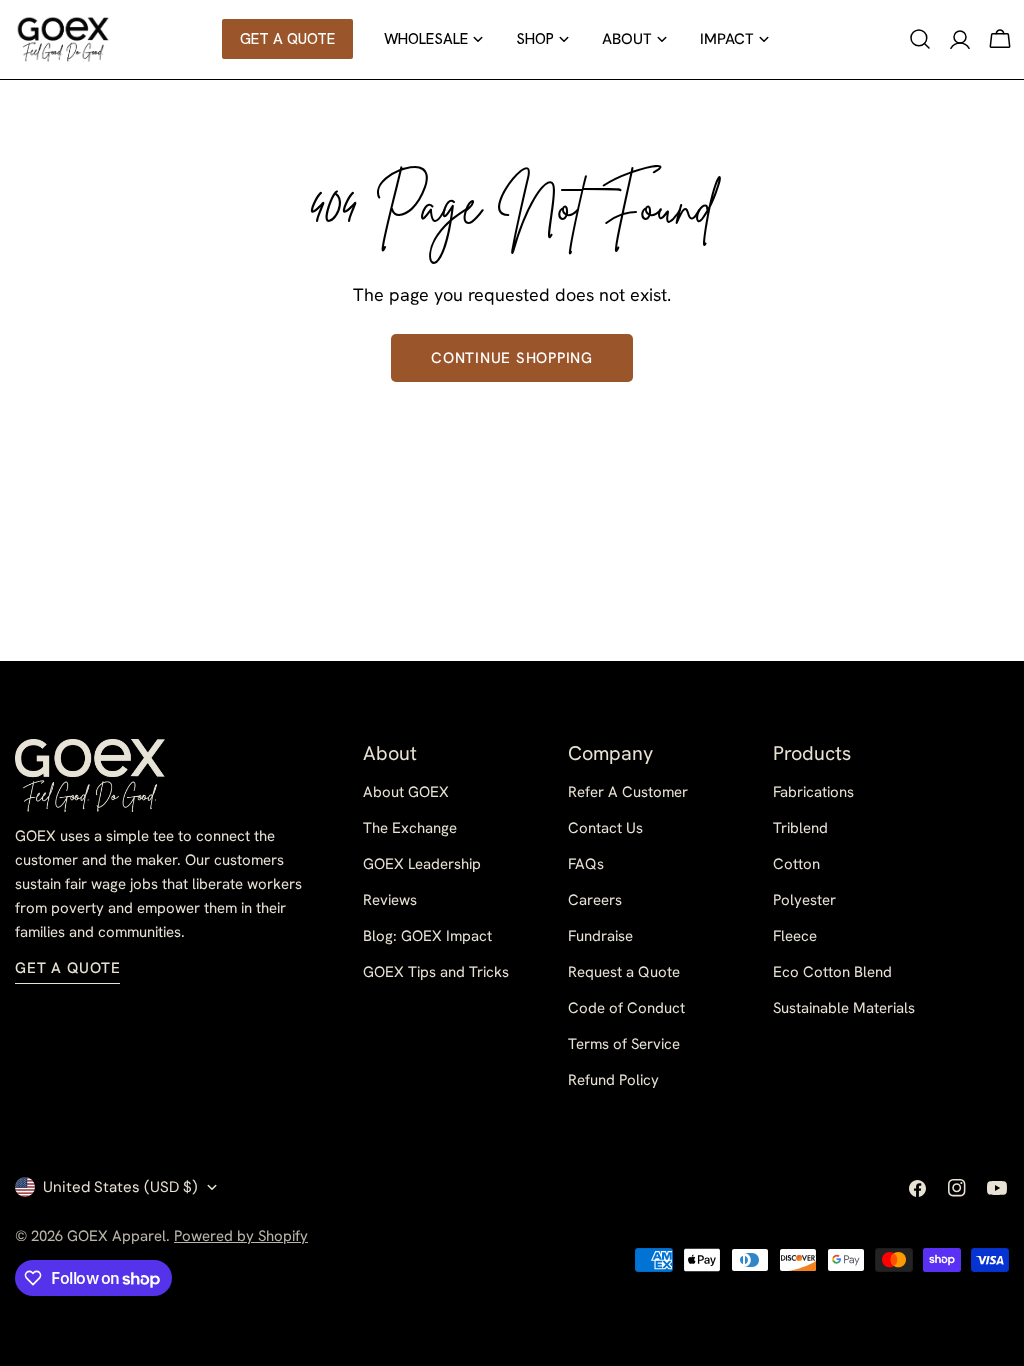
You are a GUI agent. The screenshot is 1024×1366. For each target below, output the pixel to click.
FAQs (586, 864)
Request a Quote (624, 972)
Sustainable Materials (844, 1008)
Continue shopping (512, 358)
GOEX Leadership (422, 864)
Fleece (795, 936)
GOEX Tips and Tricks (436, 972)
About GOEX (406, 792)
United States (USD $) (120, 1187)
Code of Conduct (626, 1008)
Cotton (796, 864)
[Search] (920, 39)
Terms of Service (624, 1044)
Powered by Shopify (241, 1236)
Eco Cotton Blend (832, 972)
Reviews (390, 900)
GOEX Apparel (116, 1236)
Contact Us (605, 828)
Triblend (800, 828)
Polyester (804, 900)
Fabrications (813, 792)
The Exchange (410, 828)
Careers (595, 900)
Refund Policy (613, 1080)
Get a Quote (67, 968)
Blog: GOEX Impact (427, 936)
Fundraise (600, 936)
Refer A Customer (628, 792)
